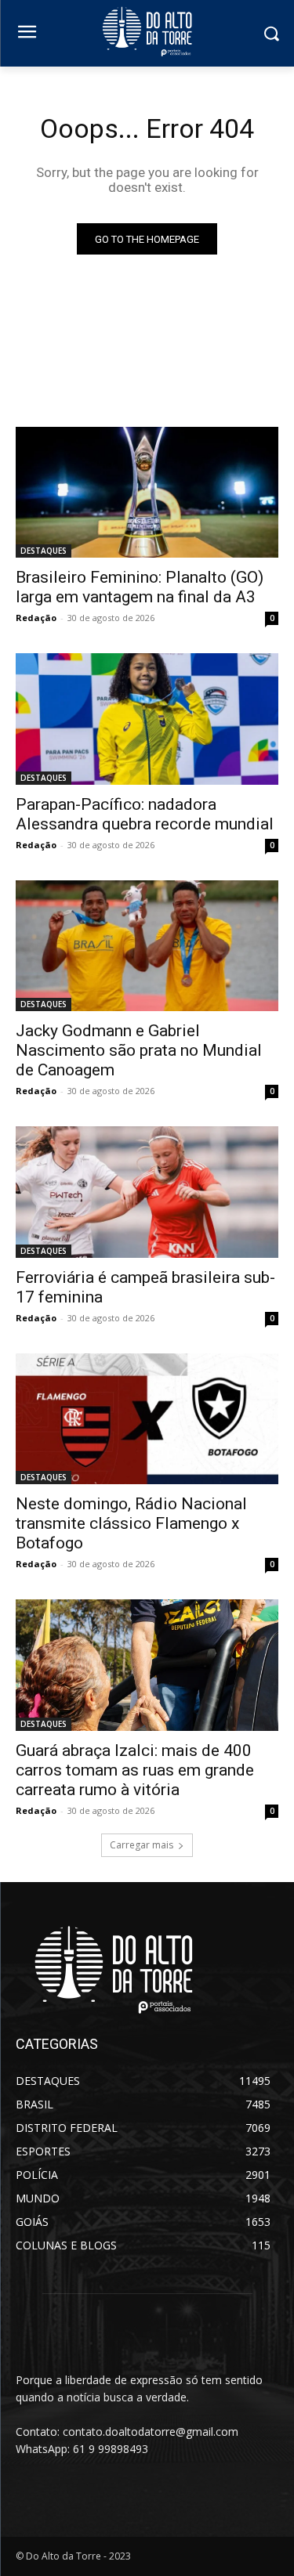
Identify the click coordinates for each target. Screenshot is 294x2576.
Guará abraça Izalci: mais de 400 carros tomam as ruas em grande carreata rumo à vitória (135, 1770)
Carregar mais (142, 1845)
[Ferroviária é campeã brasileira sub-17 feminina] (147, 1192)
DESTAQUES (44, 551)
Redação (36, 618)
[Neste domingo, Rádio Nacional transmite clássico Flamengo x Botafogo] (147, 1419)
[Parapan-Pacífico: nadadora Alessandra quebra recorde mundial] (147, 719)
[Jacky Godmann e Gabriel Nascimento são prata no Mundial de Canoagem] (147, 946)
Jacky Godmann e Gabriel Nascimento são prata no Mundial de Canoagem (139, 1050)
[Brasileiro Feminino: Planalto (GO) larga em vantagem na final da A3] (147, 493)
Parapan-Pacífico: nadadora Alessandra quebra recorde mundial (145, 814)
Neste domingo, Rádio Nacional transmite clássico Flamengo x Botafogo (131, 1523)
